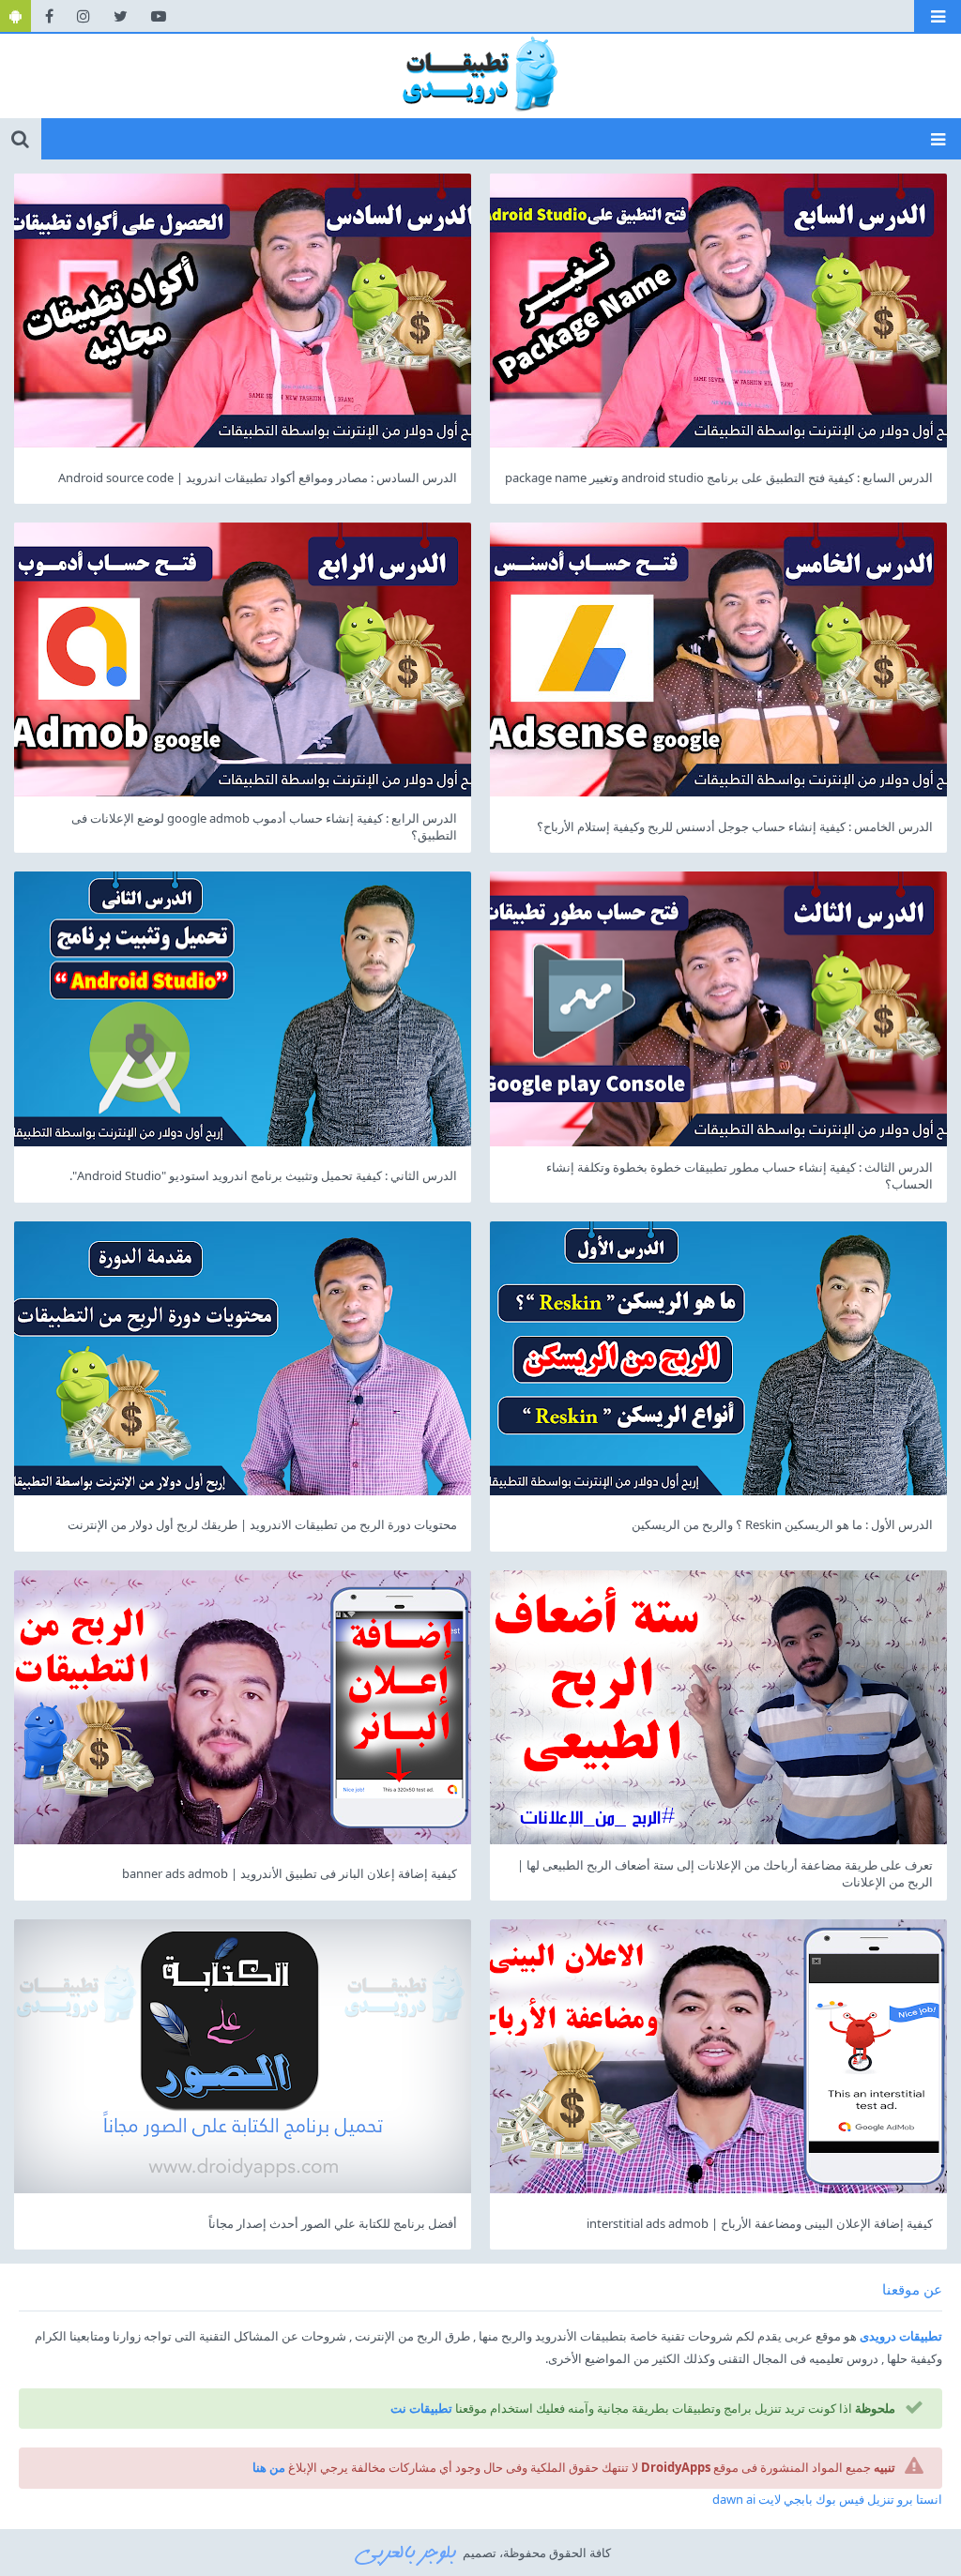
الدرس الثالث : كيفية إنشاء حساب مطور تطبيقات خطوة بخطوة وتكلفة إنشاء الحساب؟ (740, 1175)
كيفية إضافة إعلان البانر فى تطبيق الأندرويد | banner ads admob (290, 1873)
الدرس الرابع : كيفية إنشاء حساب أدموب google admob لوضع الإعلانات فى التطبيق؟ (264, 826)
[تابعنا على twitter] (121, 16)
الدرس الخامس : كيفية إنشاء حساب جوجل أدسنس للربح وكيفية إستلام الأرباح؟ (735, 826)
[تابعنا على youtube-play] (159, 16)
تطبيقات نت (421, 2408)
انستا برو (920, 2499)
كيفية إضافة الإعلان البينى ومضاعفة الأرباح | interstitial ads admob (760, 2223)
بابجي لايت (786, 2499)
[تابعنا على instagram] (84, 16)
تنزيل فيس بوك (855, 2499)
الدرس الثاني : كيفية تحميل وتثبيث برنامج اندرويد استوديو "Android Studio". (263, 1175)
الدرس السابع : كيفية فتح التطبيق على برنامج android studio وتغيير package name (719, 477)
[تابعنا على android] (15, 16)
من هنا (269, 2467)
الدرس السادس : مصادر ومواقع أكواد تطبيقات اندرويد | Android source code (258, 477)
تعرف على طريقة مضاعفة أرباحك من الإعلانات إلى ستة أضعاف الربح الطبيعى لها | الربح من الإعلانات (725, 1873)
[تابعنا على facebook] (49, 16)
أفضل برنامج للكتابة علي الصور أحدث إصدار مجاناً (333, 2223)
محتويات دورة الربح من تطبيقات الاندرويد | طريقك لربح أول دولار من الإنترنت (262, 1524)
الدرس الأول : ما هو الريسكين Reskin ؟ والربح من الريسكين (782, 1524)
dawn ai (734, 2499)
